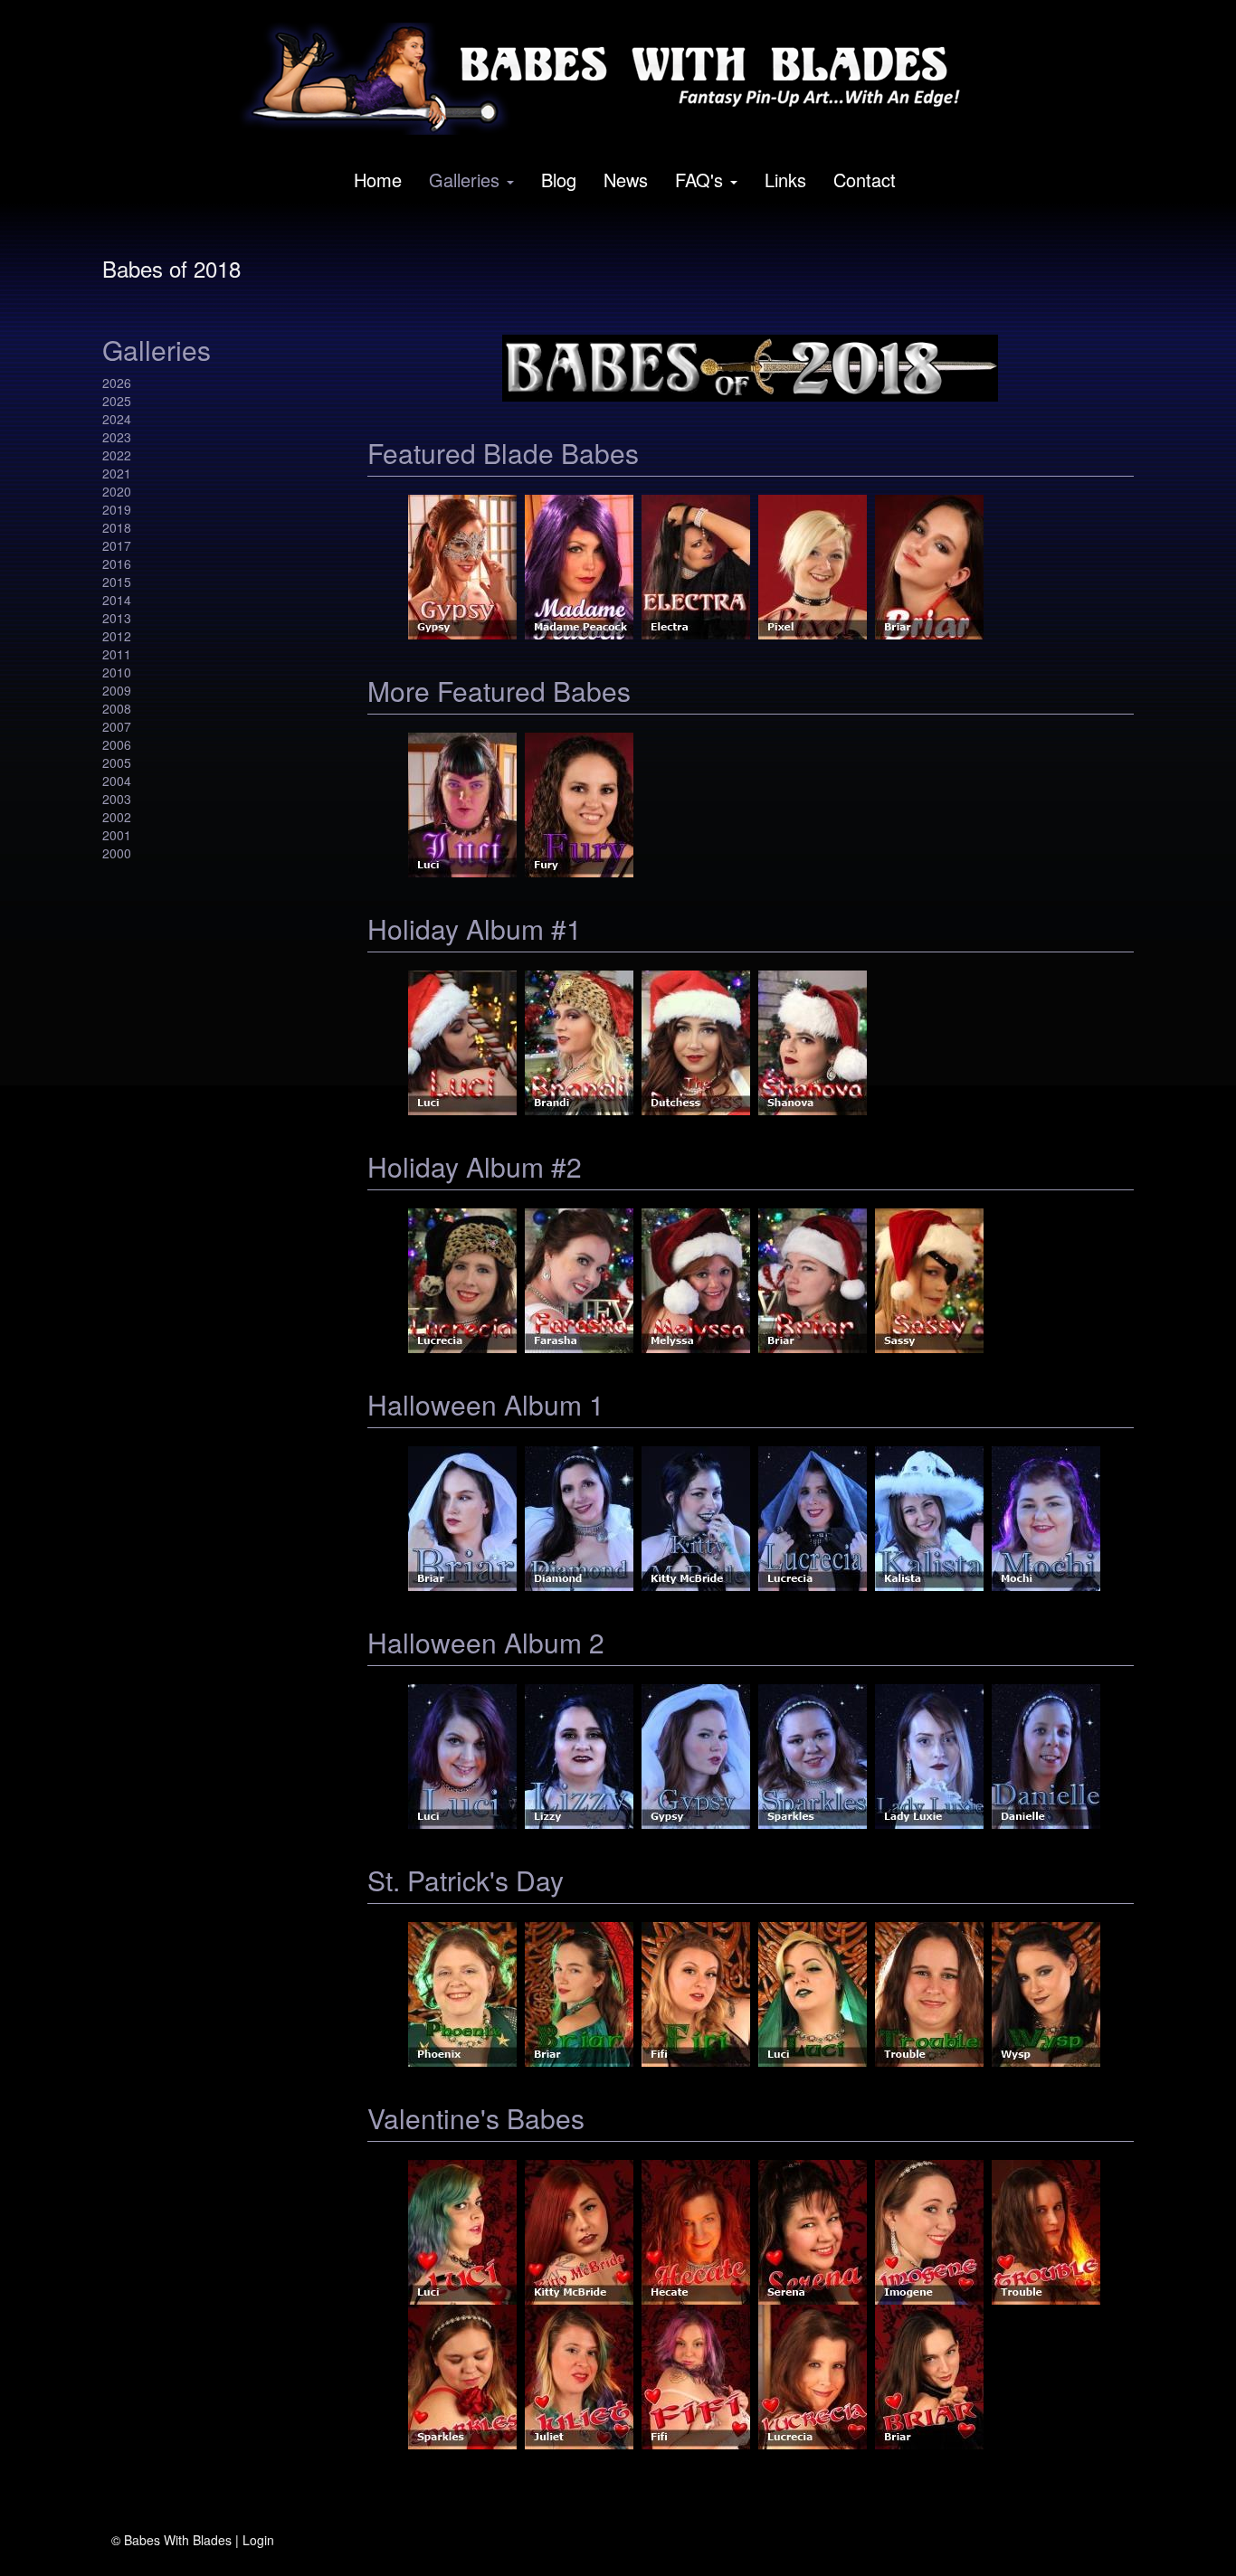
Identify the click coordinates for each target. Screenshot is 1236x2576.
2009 (117, 690)
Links (785, 180)
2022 (117, 455)
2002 (117, 817)
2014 (117, 600)
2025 (117, 401)
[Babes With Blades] (612, 79)
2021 (117, 473)
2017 (117, 545)
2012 (117, 636)
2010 (117, 672)
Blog (559, 180)
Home (378, 180)
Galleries (464, 180)
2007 (117, 726)
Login (258, 2540)
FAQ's (699, 180)
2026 (117, 383)
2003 (117, 799)
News (626, 180)
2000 (117, 853)
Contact (865, 180)
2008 (117, 708)
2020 (117, 491)
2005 (117, 762)
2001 (117, 835)
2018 (117, 527)
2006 (117, 744)
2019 (117, 509)
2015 (117, 582)
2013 (117, 618)
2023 (117, 437)
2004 (117, 781)
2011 (117, 654)
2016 (117, 563)
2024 (117, 419)
